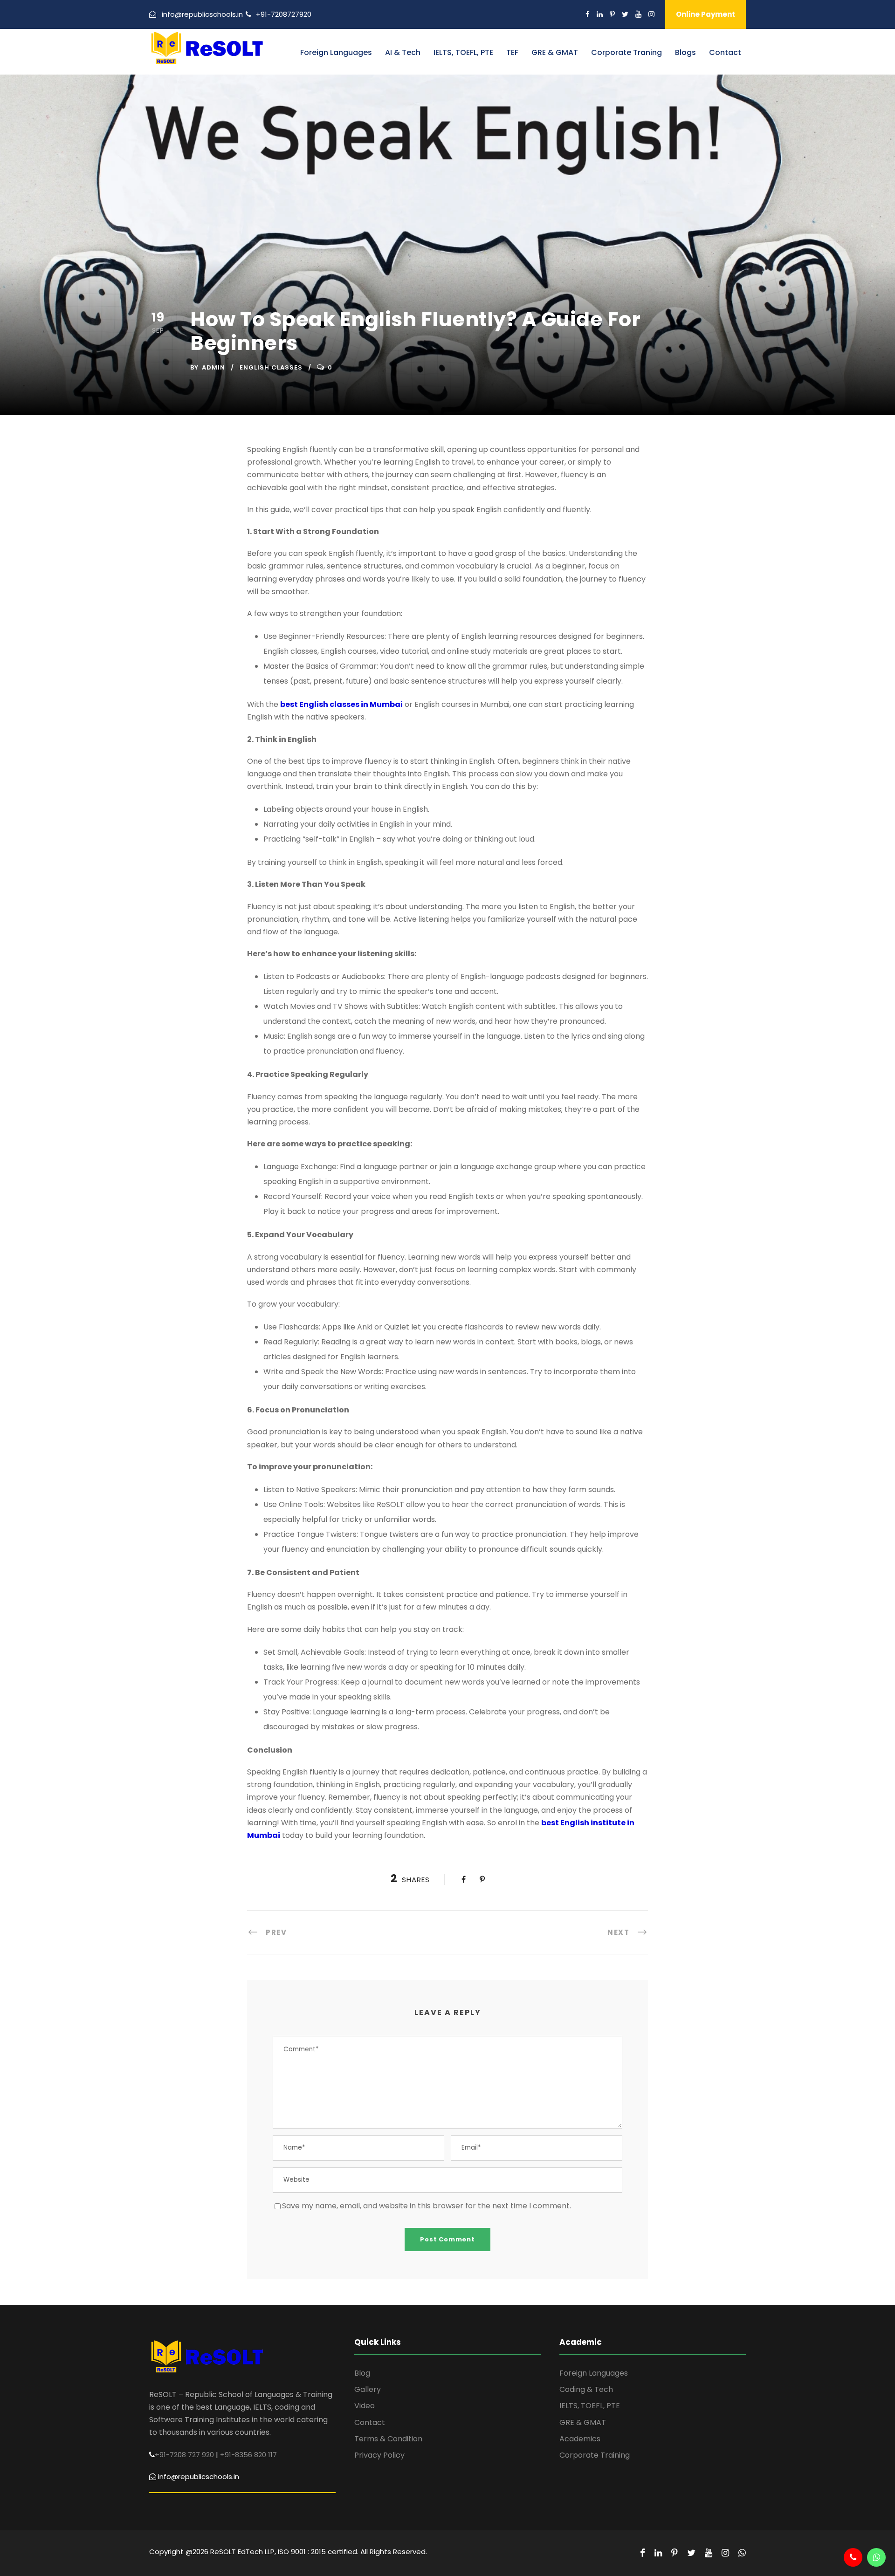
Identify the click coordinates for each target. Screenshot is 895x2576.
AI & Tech (403, 52)
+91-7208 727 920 (184, 2455)
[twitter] (625, 14)
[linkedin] (600, 14)
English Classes (271, 367)
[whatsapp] (742, 2553)
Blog (362, 2373)
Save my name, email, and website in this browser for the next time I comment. (427, 2206)
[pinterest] (612, 14)
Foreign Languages (336, 52)
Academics (580, 2439)
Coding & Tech (586, 2389)
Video (365, 2406)
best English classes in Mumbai (341, 704)
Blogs (685, 52)
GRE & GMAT (555, 52)
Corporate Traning (626, 52)
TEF (512, 52)
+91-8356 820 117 (248, 2455)
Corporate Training (595, 2455)
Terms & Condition (388, 2439)
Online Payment (706, 14)
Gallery (368, 2389)
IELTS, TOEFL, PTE (463, 52)
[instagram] (651, 14)
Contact (725, 52)
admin (213, 367)
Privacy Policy (379, 2455)
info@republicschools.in (202, 14)
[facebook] (588, 14)
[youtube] (638, 14)
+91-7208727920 (284, 14)
